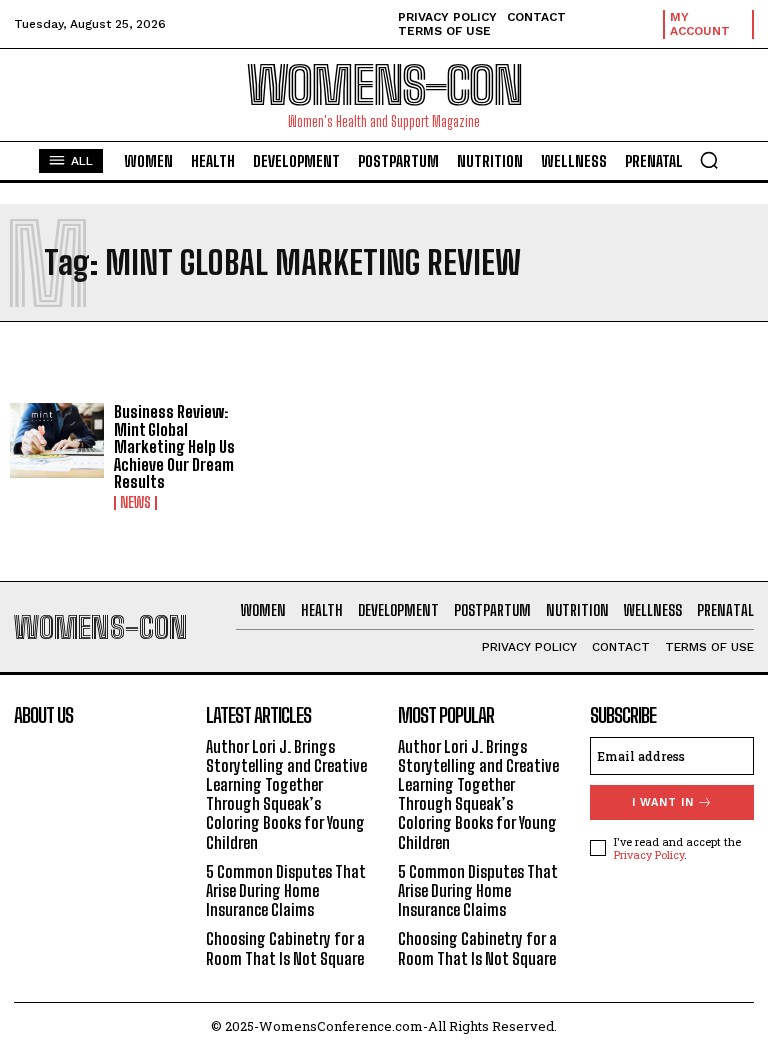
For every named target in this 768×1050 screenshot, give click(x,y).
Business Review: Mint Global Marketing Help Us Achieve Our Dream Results (174, 446)
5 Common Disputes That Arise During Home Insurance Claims (286, 890)
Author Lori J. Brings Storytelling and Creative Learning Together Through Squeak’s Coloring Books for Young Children (286, 794)
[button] (709, 160)
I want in (663, 802)
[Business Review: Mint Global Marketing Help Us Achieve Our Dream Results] (57, 441)
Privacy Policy (649, 854)
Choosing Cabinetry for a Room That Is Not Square (285, 948)
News (135, 503)
